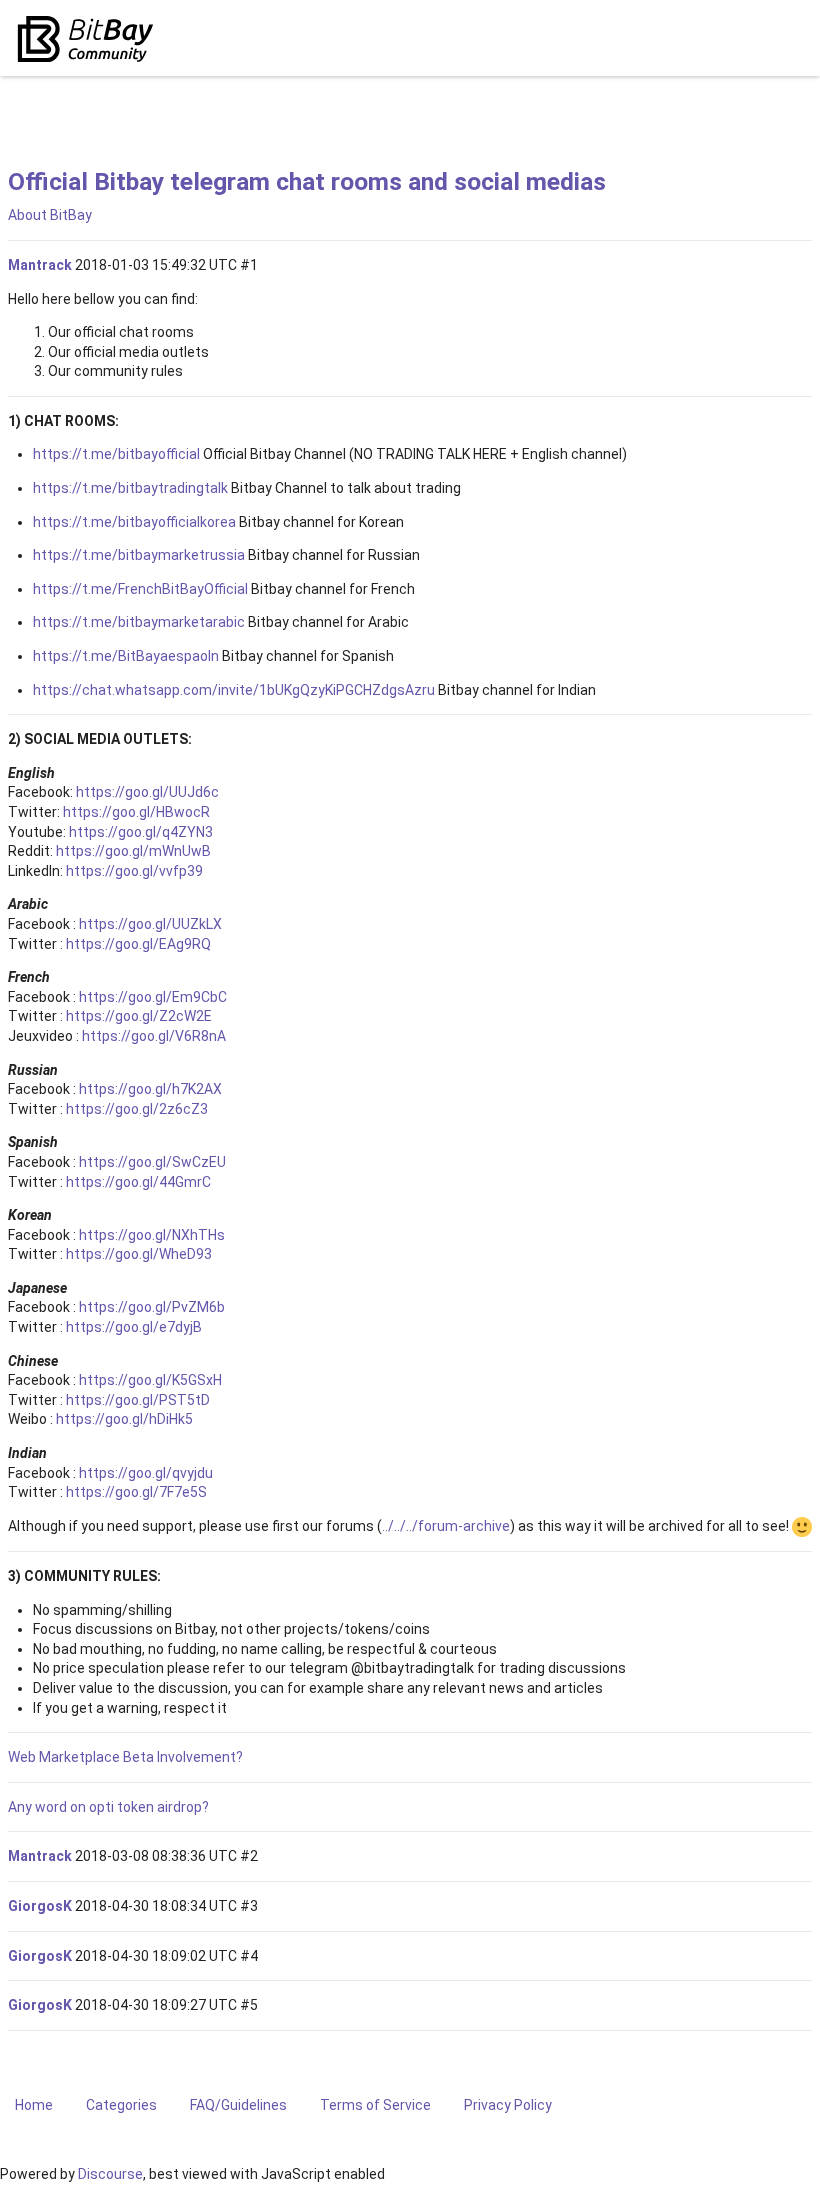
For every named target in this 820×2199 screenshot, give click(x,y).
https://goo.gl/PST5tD (138, 1400)
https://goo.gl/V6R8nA (154, 1036)
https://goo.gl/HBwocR (136, 812)
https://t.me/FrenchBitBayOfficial (140, 589)
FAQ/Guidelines (238, 2105)
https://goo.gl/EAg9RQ (138, 944)
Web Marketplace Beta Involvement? (125, 1757)
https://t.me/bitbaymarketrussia (139, 555)
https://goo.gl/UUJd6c (147, 792)
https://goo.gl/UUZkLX (150, 924)
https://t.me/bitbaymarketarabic (139, 622)
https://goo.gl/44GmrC (138, 1182)
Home (34, 2105)
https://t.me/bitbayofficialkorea (134, 522)
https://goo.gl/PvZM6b (152, 1307)
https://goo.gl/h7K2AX (150, 1089)
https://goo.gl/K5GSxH (150, 1380)
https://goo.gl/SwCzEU (152, 1162)
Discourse (110, 2174)
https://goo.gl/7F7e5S (136, 1492)
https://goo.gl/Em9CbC (153, 997)
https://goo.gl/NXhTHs (152, 1235)
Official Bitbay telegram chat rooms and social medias (307, 181)
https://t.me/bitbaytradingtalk (130, 488)
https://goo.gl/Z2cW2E (139, 1016)
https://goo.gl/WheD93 (139, 1254)
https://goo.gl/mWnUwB (133, 851)
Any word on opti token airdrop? (108, 1807)
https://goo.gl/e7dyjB (134, 1327)
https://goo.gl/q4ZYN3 (141, 832)
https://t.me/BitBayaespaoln (126, 656)
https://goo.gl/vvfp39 (134, 871)
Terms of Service (375, 2105)
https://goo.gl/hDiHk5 (124, 1419)
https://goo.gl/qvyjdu (146, 1473)
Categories (121, 2105)
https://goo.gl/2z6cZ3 (137, 1109)
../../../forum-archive (446, 1526)
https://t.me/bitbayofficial (116, 454)
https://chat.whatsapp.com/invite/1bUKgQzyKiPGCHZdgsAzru (234, 690)
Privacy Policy (508, 2105)
